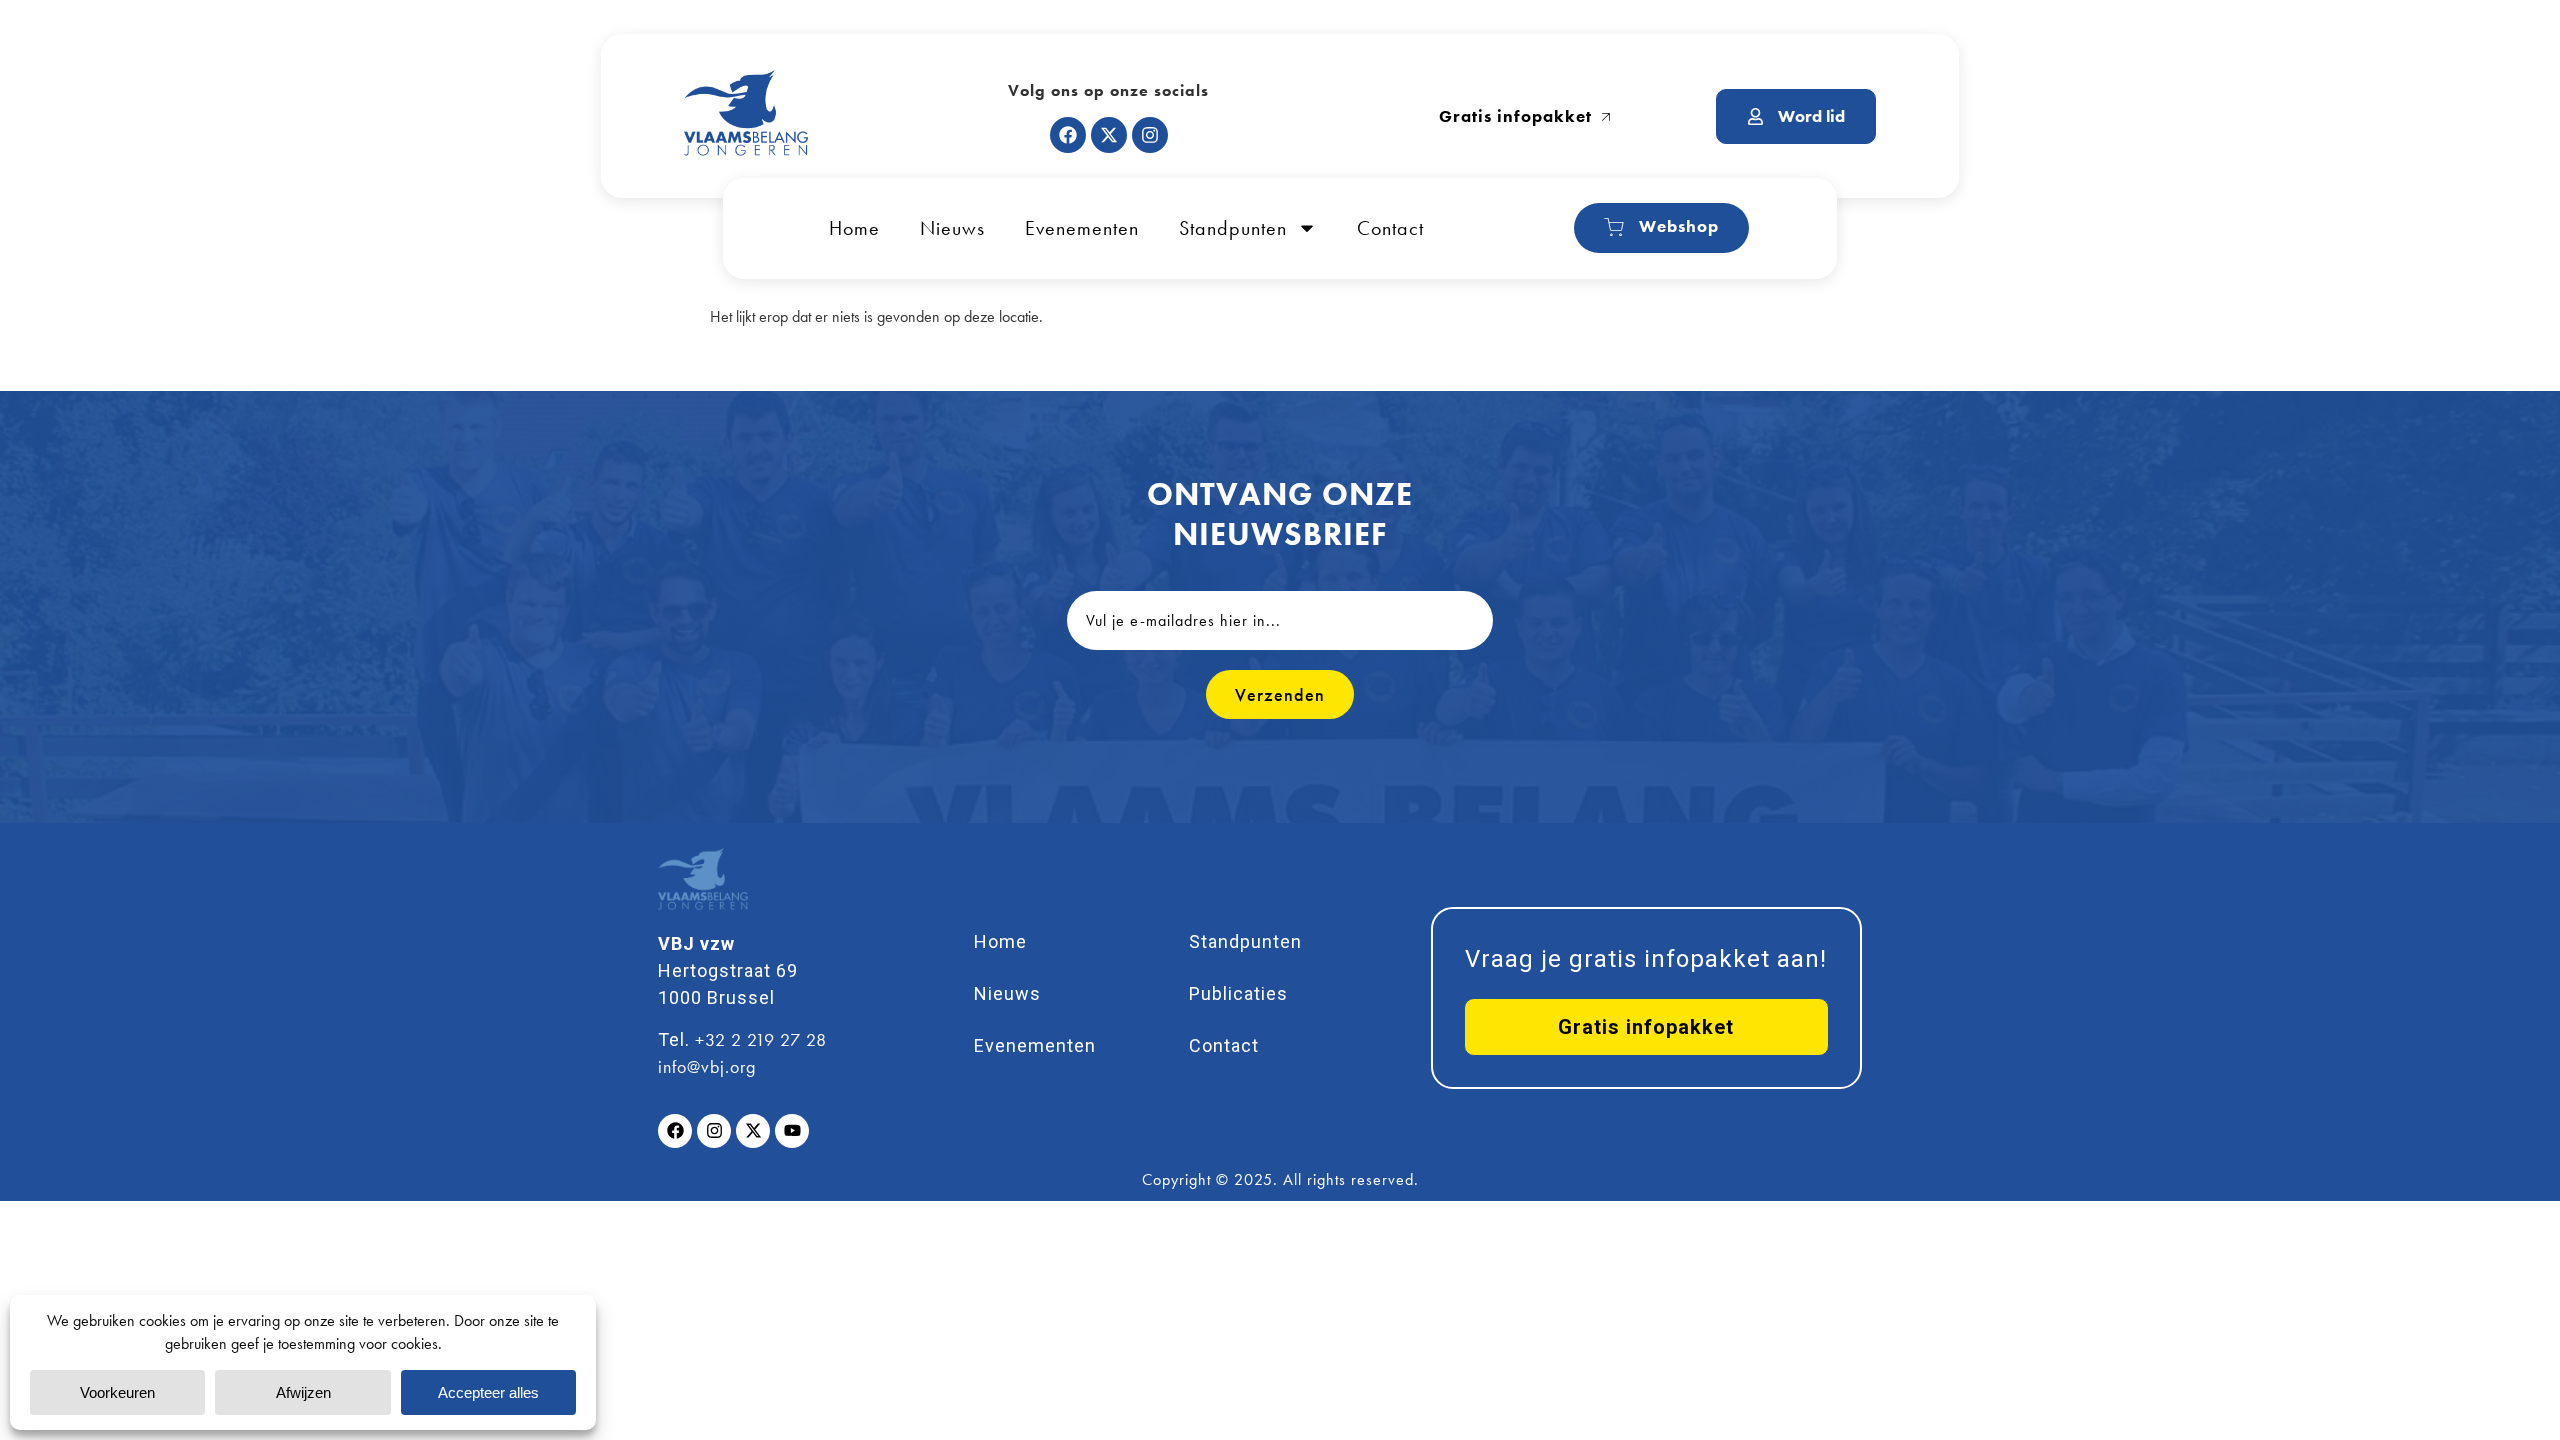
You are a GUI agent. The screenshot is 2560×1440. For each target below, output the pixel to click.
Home (854, 228)
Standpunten (1233, 228)
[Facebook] (1068, 135)
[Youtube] (792, 1131)
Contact (1390, 228)
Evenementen (1082, 228)
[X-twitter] (1109, 135)
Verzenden (1280, 694)
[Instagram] (1150, 135)
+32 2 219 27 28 (761, 1039)
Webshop (1679, 226)
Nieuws (952, 228)
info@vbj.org (707, 1066)
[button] (1646, 1027)
